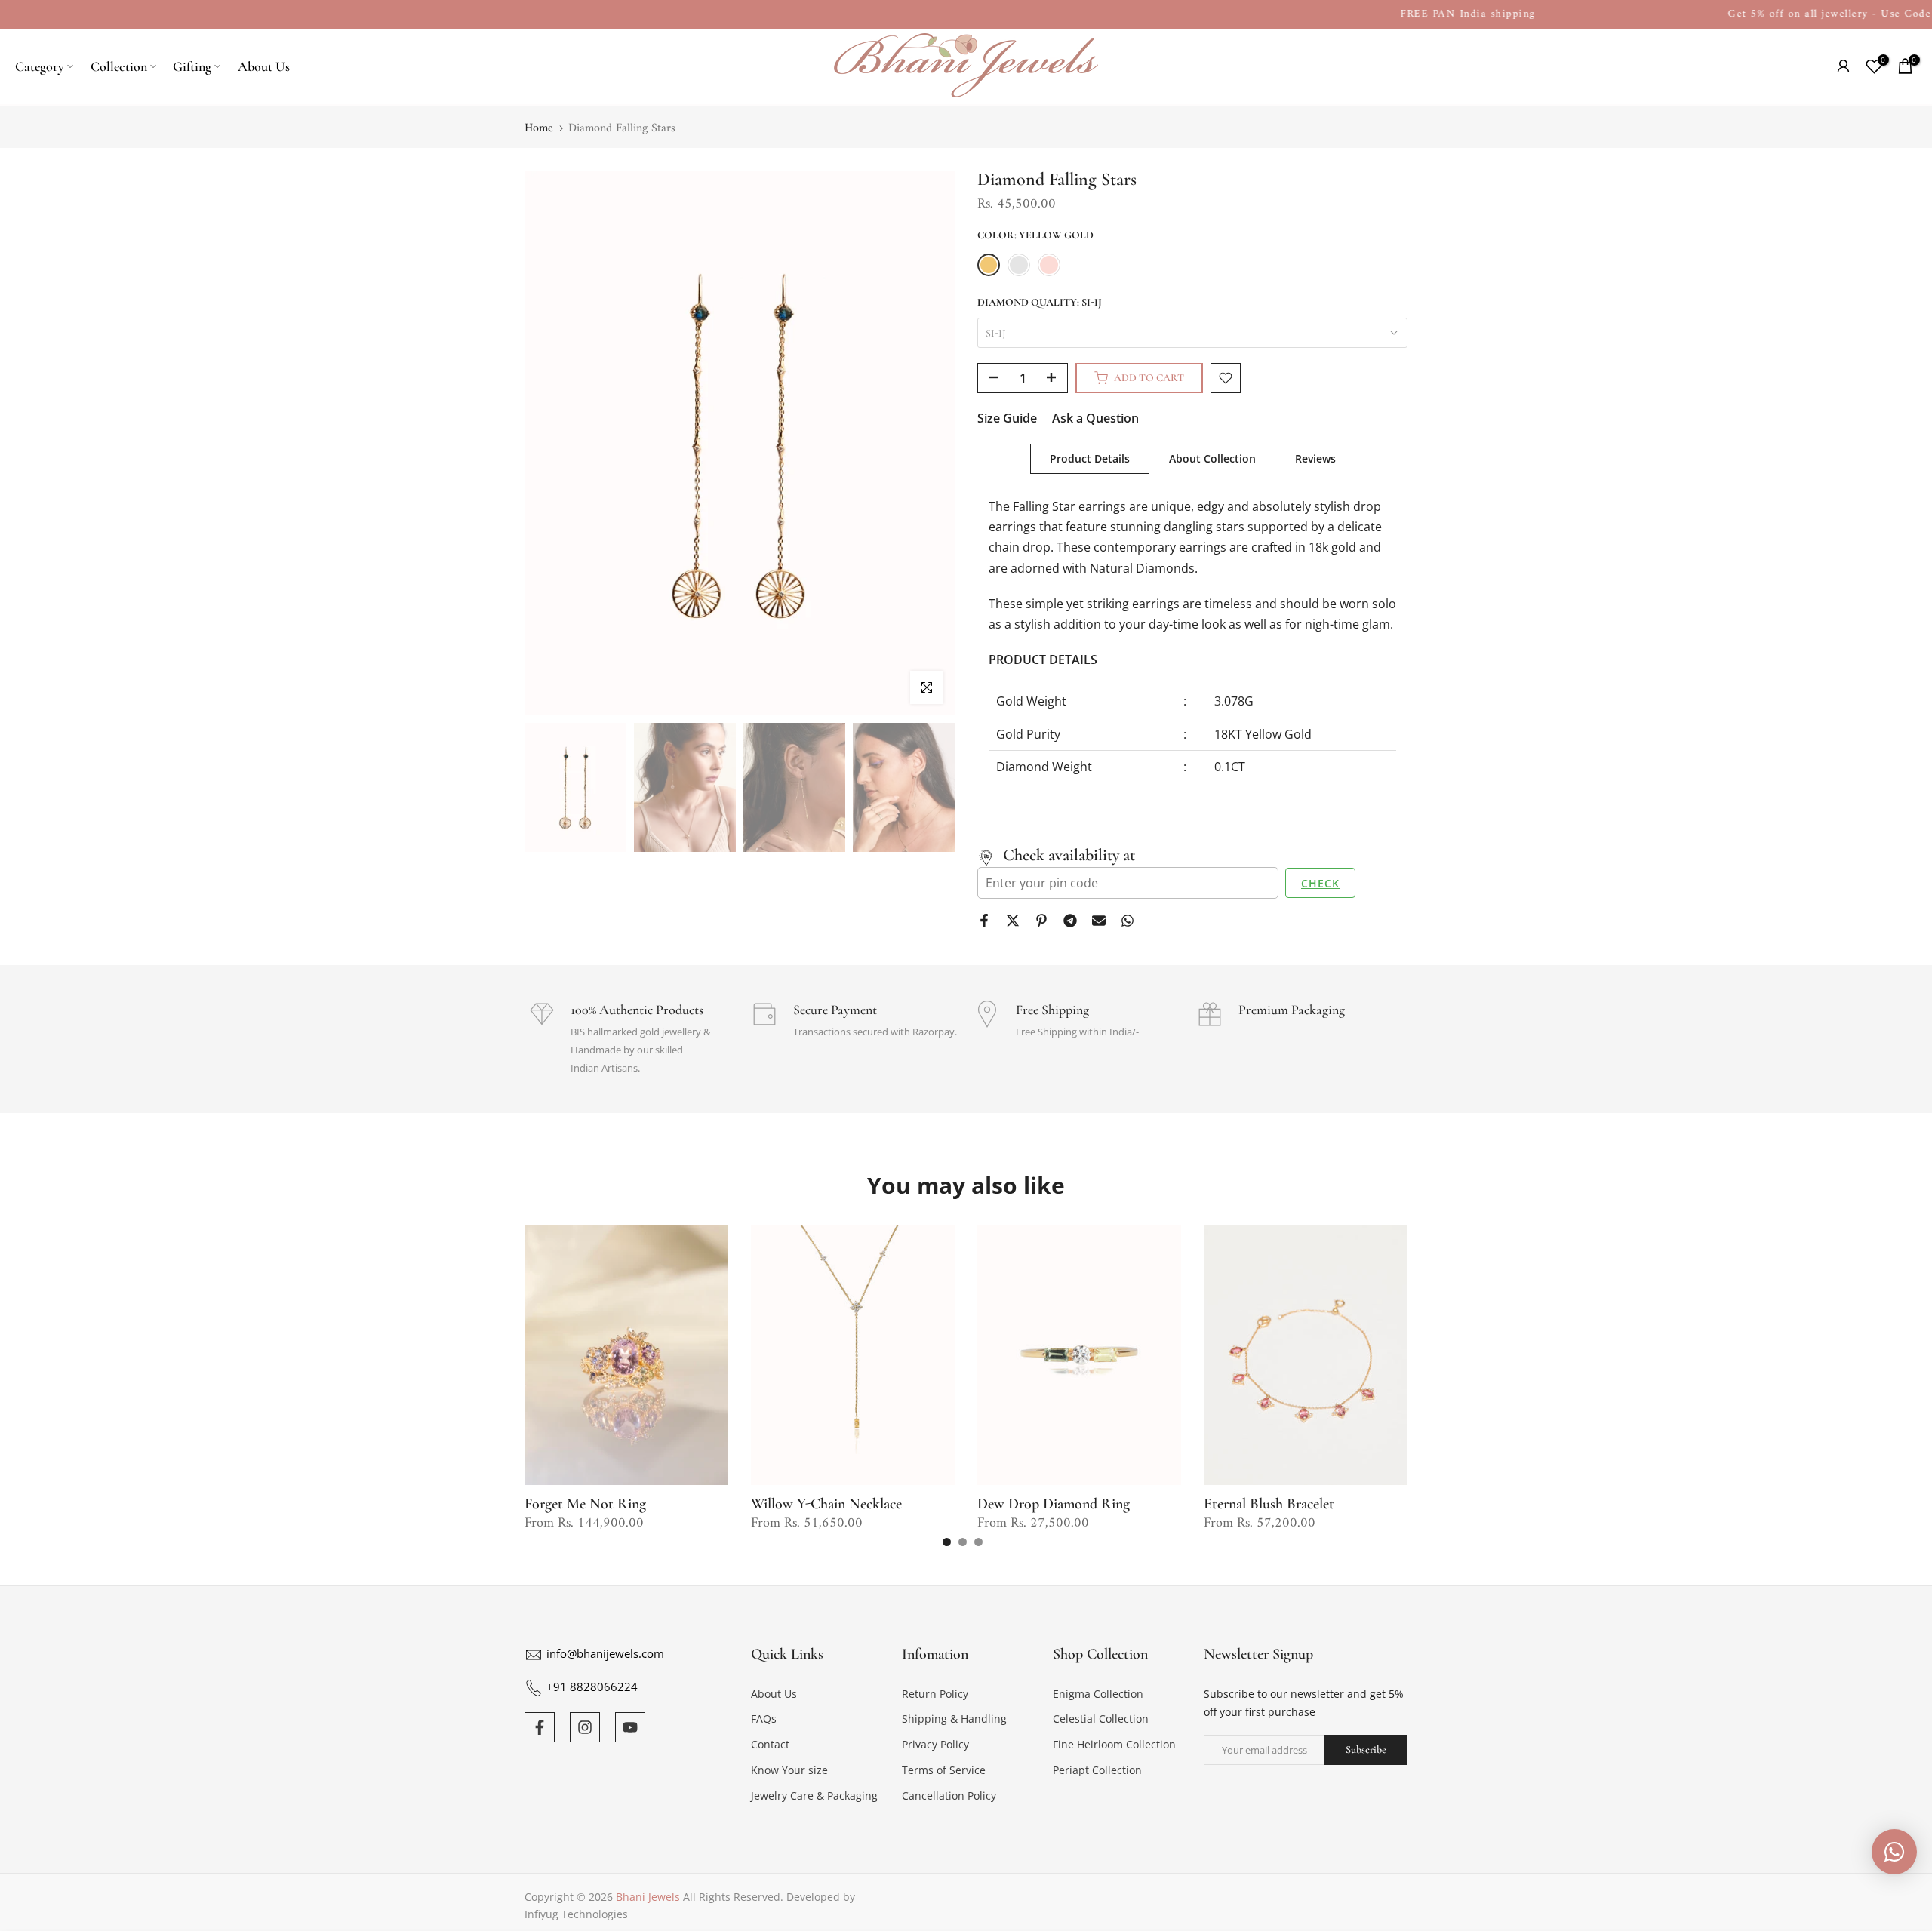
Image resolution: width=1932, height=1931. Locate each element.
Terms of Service (944, 1770)
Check (1320, 883)
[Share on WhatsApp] (1128, 921)
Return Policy (935, 1694)
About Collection (1212, 458)
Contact (770, 1744)
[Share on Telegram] (1070, 921)
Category (40, 66)
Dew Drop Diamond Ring (1054, 1504)
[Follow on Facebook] (540, 1727)
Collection (119, 66)
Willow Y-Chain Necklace (826, 1504)
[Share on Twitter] (1013, 921)
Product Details (1090, 458)
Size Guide (1007, 418)
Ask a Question (1095, 418)
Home (539, 128)
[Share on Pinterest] (1041, 921)
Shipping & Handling (954, 1719)
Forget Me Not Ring (585, 1504)
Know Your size (789, 1770)
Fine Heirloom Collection (1114, 1744)
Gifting (192, 66)
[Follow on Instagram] (585, 1727)
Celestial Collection (1101, 1719)
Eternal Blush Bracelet (1269, 1504)
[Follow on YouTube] (630, 1727)
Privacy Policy (935, 1744)
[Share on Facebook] (984, 921)
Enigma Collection (1098, 1694)
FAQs (764, 1719)
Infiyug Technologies (576, 1914)
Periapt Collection (1097, 1770)
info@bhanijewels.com (605, 1653)
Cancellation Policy (949, 1796)
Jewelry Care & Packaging (814, 1796)
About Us (264, 66)
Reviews (1315, 458)
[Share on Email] (1099, 921)
